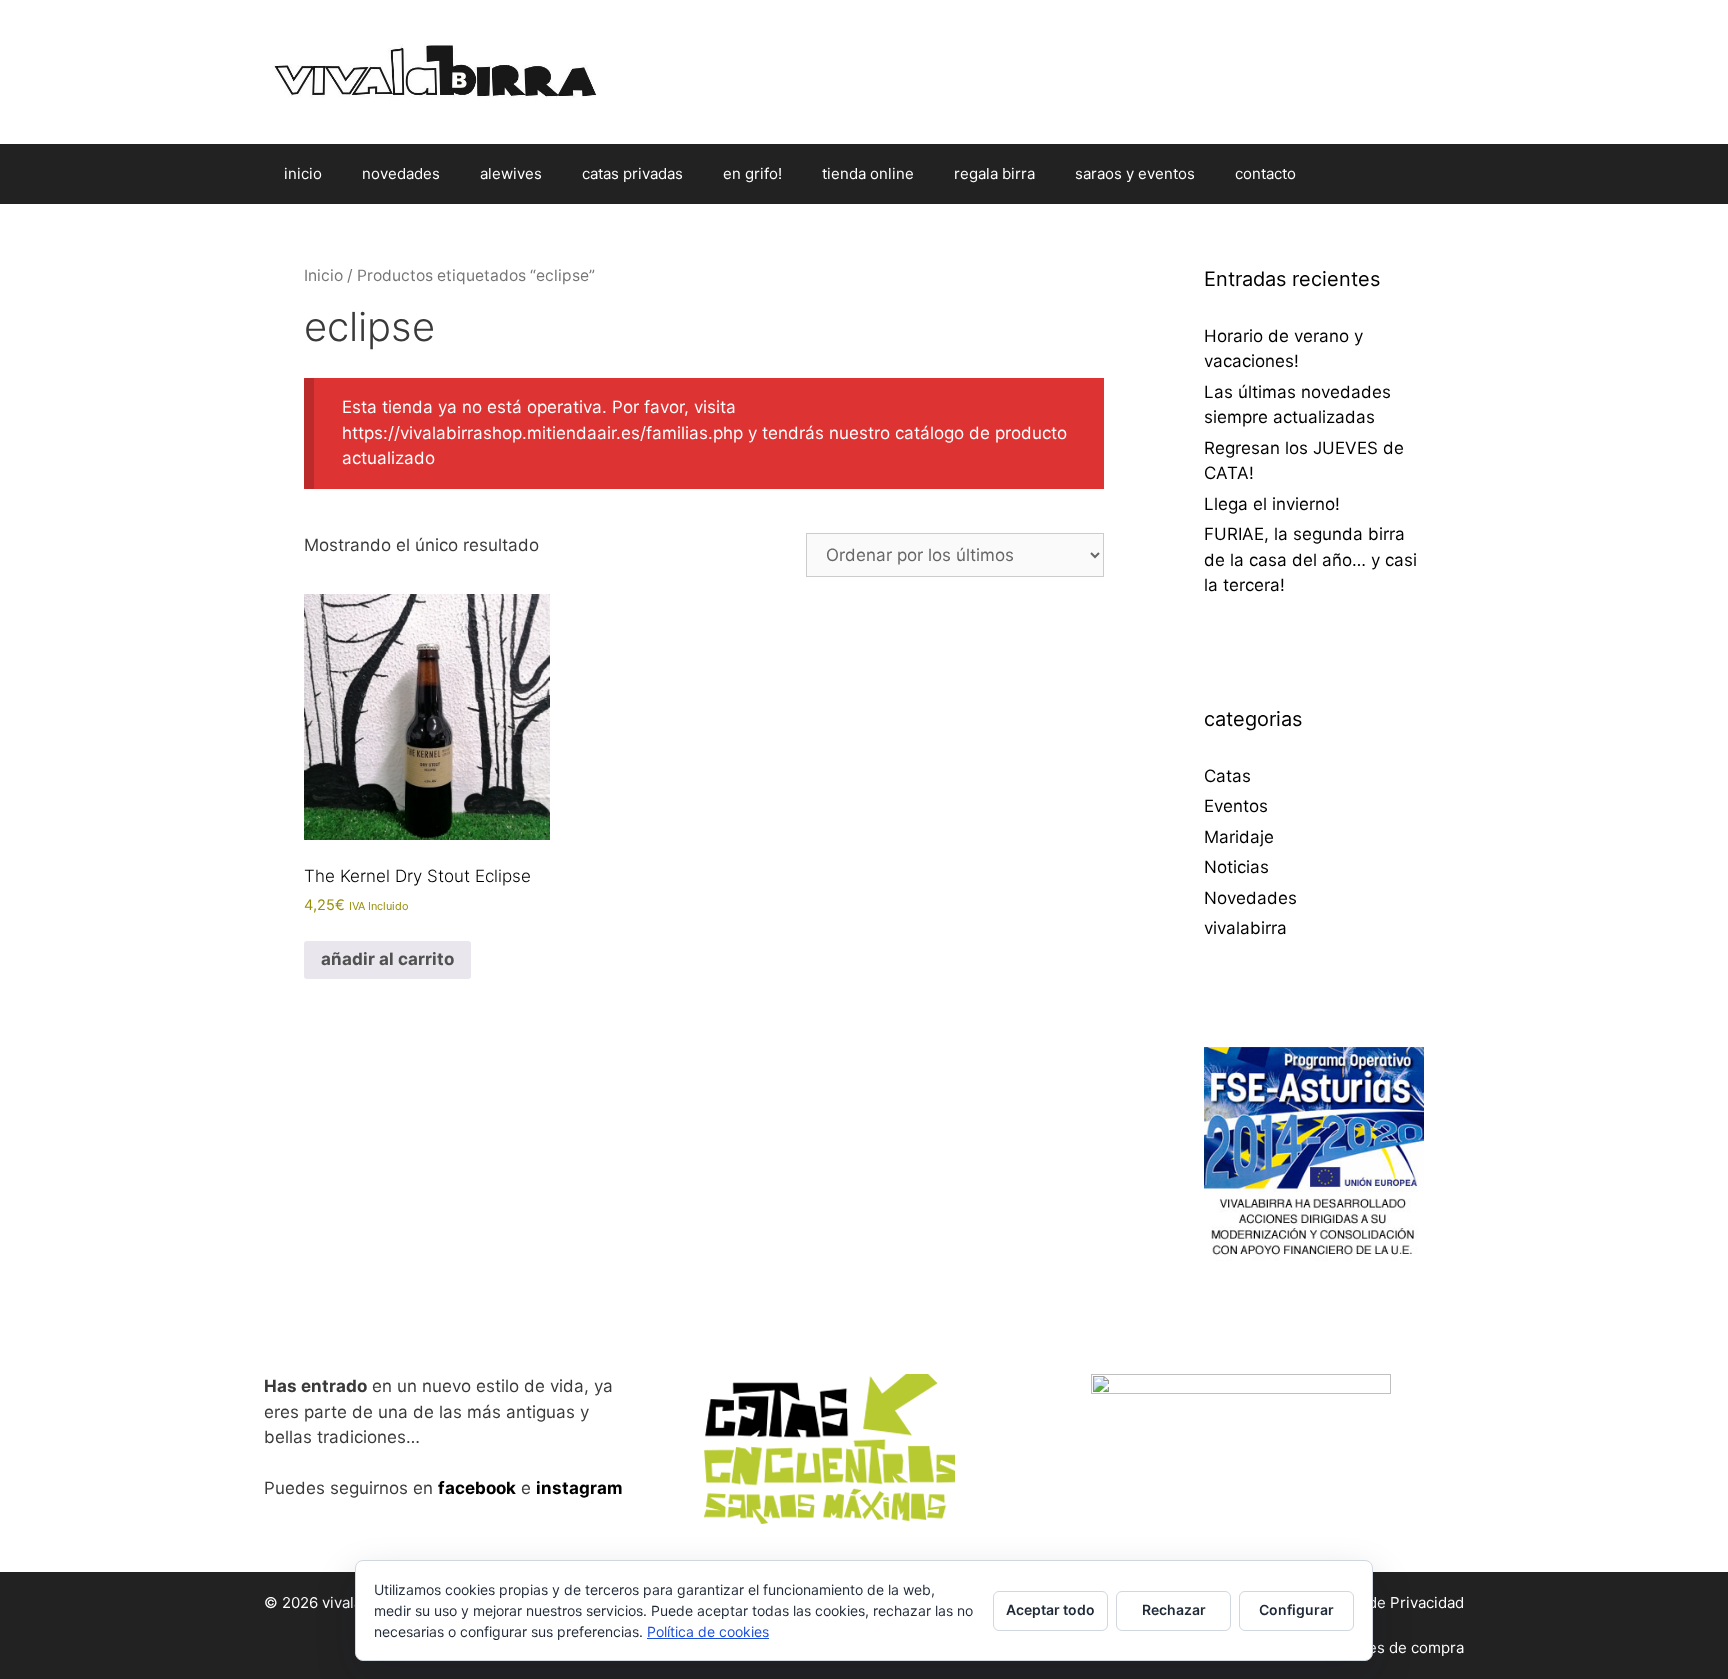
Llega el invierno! (1272, 504)
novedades (401, 173)
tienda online (868, 173)
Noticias (1236, 867)
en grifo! (752, 173)
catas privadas (632, 173)
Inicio (323, 275)
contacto (1265, 173)
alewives (511, 173)
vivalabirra (1245, 928)
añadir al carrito (387, 959)
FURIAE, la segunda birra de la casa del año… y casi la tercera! (1310, 559)
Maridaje (1239, 837)
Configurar (1296, 1609)
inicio (303, 173)
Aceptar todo (1050, 1609)
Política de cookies (708, 1631)
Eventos (1236, 806)
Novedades (1250, 898)
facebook (477, 1488)
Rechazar (1174, 1609)
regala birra (994, 173)
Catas (1227, 776)
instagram (579, 1488)
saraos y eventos (1135, 173)
